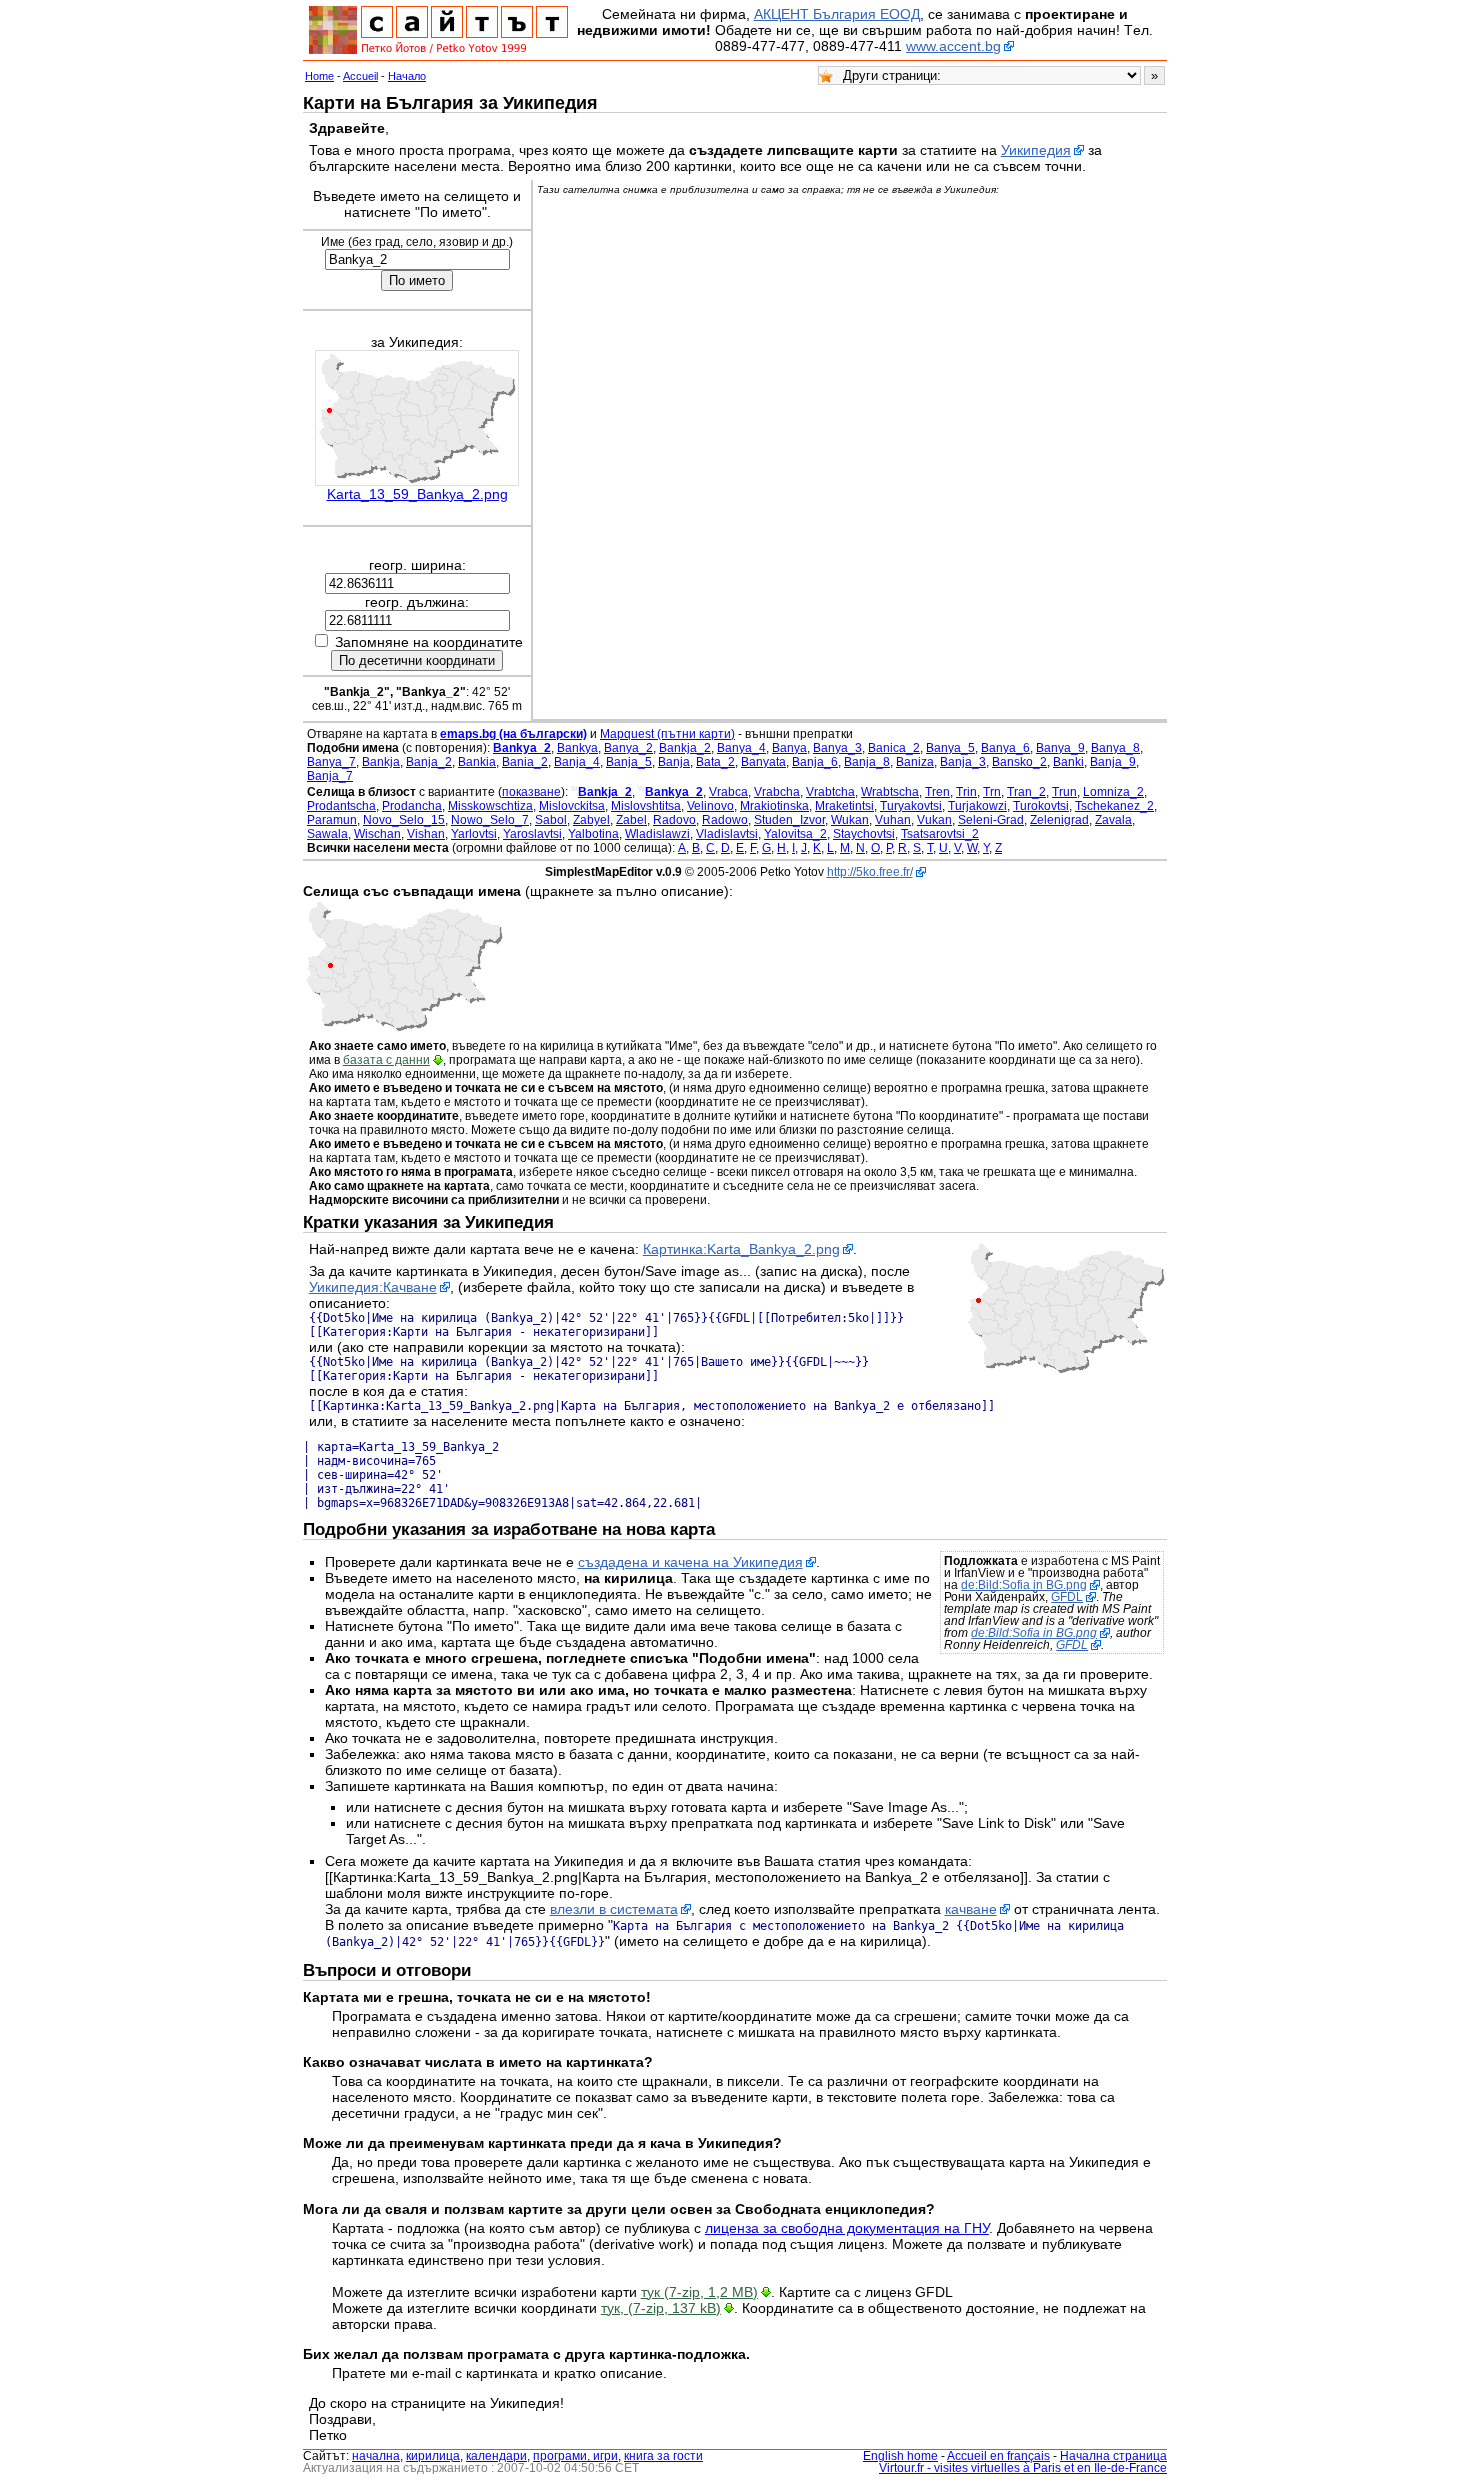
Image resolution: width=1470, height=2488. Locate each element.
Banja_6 (815, 762)
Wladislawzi (657, 834)
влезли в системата (614, 1909)
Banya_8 (1115, 748)
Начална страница (1113, 2456)
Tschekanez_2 (1114, 806)
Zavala (1113, 820)
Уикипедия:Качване (373, 1287)
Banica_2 (894, 748)
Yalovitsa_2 (795, 834)
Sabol (551, 820)
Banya (789, 748)
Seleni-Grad (991, 820)
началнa (376, 2456)
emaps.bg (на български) (513, 734)
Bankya (577, 748)
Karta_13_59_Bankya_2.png (417, 494)
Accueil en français (998, 2456)
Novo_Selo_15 (404, 820)
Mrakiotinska (774, 806)
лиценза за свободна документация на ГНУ (847, 2228)
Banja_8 (867, 762)
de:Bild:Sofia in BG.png (1024, 1585)
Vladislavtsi (727, 834)
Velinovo (710, 806)
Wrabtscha (890, 792)
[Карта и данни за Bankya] (404, 1028)
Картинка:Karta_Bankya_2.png (741, 1249)
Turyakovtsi (911, 806)
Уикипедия (1036, 150)
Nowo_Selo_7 (490, 820)
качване (971, 1909)
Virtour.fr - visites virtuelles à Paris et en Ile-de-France (1023, 2468)
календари (496, 2456)
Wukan (850, 820)
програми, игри (575, 2456)
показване (531, 792)
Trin (966, 792)
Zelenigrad (1059, 820)
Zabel (631, 820)
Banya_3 (837, 748)
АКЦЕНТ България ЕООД (837, 14)
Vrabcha (777, 792)
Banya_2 (628, 748)
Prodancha (412, 806)
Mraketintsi (844, 806)
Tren (937, 792)
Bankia (477, 762)
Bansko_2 (1019, 762)
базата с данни (386, 1060)
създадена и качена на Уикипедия (690, 1562)
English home (900, 2456)
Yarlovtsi (474, 834)
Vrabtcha (830, 792)
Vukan (934, 820)
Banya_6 (1005, 748)
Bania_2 (525, 762)
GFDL (1067, 1597)
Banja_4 (577, 762)
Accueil (360, 76)
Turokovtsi (1041, 806)
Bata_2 (715, 762)
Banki (1068, 762)
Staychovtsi (864, 834)
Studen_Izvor (789, 820)
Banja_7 (330, 776)
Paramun (332, 820)
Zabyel (591, 820)
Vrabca (728, 792)
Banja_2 (429, 762)
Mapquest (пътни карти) (667, 734)
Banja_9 (1113, 762)
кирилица (433, 2456)
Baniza (915, 762)
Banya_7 (331, 762)
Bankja (381, 762)
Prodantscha (341, 806)
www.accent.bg (953, 46)
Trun (1064, 792)
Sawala (327, 834)
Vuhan (893, 820)
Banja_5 (629, 762)
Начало (407, 76)
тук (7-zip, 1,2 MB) (699, 2292)
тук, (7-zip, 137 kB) (661, 2308)
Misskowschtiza (490, 806)
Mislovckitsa (572, 806)
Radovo (674, 820)
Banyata (763, 762)
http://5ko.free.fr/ (870, 872)
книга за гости (663, 2456)
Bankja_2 (685, 748)
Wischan (377, 834)
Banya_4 (741, 748)
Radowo (725, 820)
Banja (674, 762)
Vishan (426, 834)
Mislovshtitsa (646, 806)
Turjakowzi (977, 806)
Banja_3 (963, 762)
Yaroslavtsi (532, 834)
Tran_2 (1026, 792)
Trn (992, 792)
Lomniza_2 (1113, 792)
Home (319, 76)
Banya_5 (950, 748)
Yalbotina (593, 834)
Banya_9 (1060, 748)
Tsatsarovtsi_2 (940, 834)
